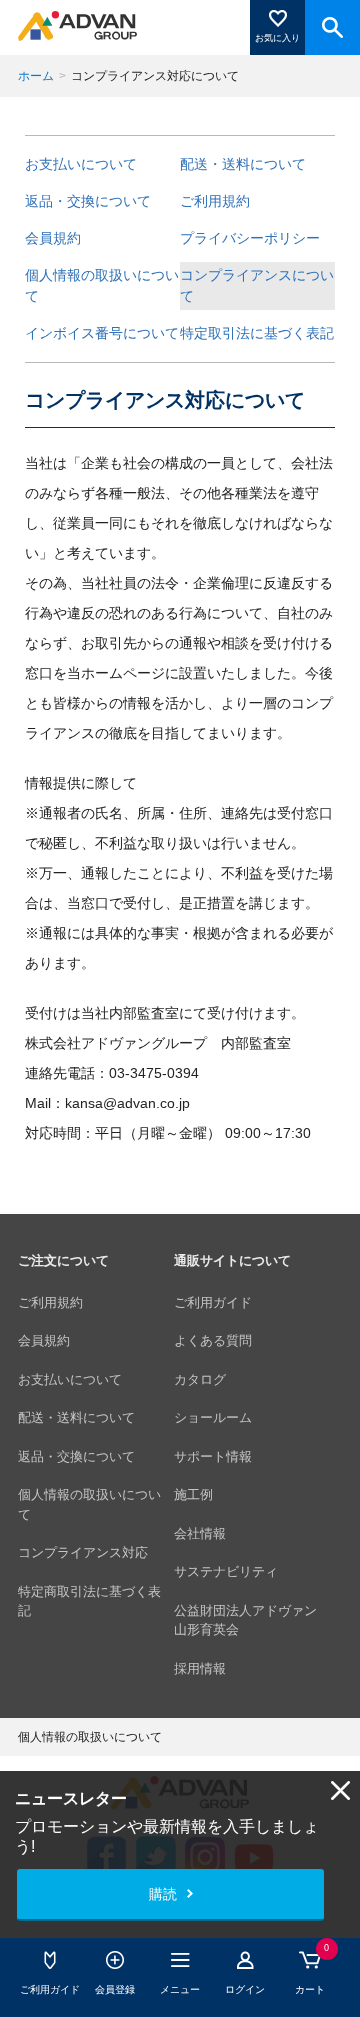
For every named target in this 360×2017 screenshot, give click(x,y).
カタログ (200, 1379)
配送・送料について (243, 164)
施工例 (193, 1494)
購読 (163, 1894)
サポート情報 (213, 1456)
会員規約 (53, 238)
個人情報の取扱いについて (102, 285)
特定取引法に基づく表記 (257, 333)
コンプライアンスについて (257, 285)
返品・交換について (88, 201)
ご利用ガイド (213, 1302)
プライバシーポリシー (250, 238)
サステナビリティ (226, 1571)
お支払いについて (81, 164)
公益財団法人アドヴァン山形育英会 (245, 1620)
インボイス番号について (102, 333)
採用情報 (200, 1668)
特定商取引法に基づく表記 (89, 1601)
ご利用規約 (215, 201)
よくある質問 (213, 1340)
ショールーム (213, 1417)
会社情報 (200, 1533)
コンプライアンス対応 (83, 1552)
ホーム (36, 76)
